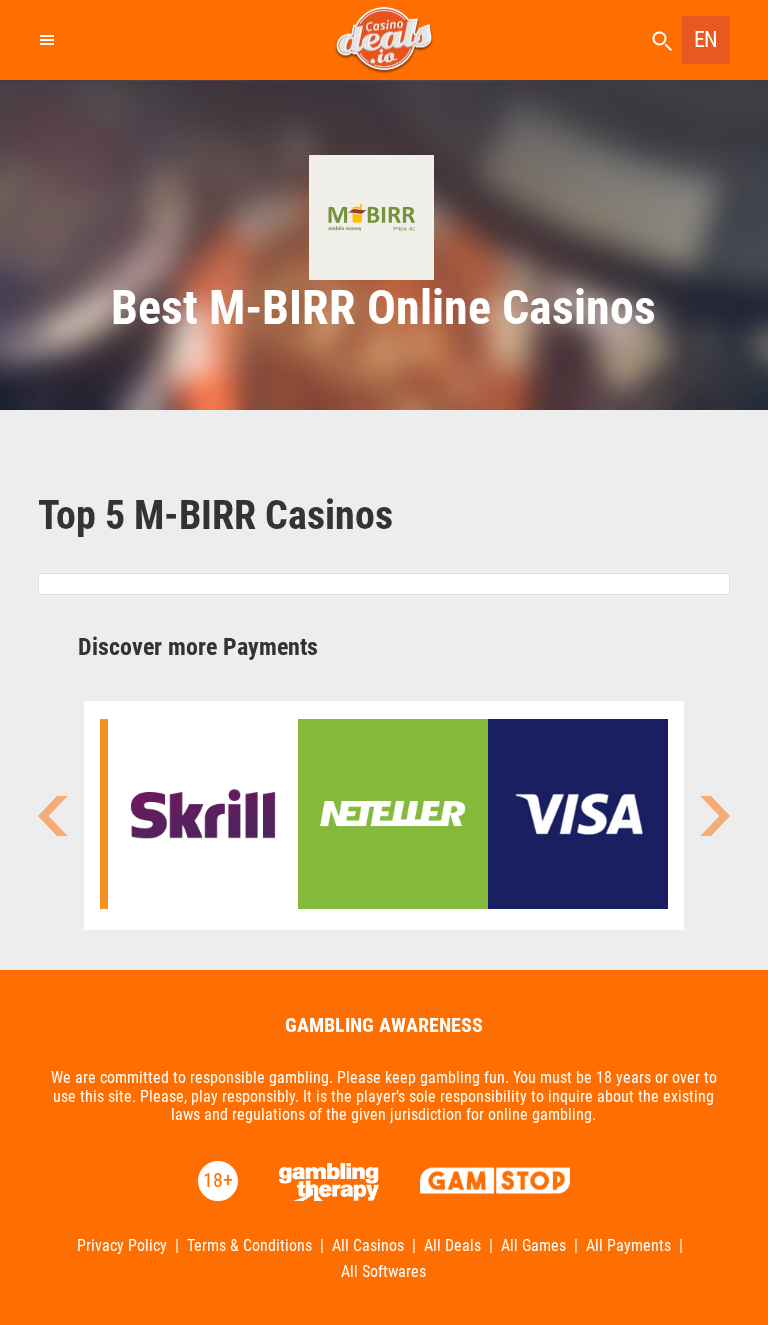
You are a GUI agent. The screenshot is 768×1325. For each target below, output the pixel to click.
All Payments (628, 1246)
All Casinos (368, 1246)
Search (662, 41)
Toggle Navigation (46, 40)
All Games (533, 1246)
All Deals (452, 1246)
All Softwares (383, 1272)
